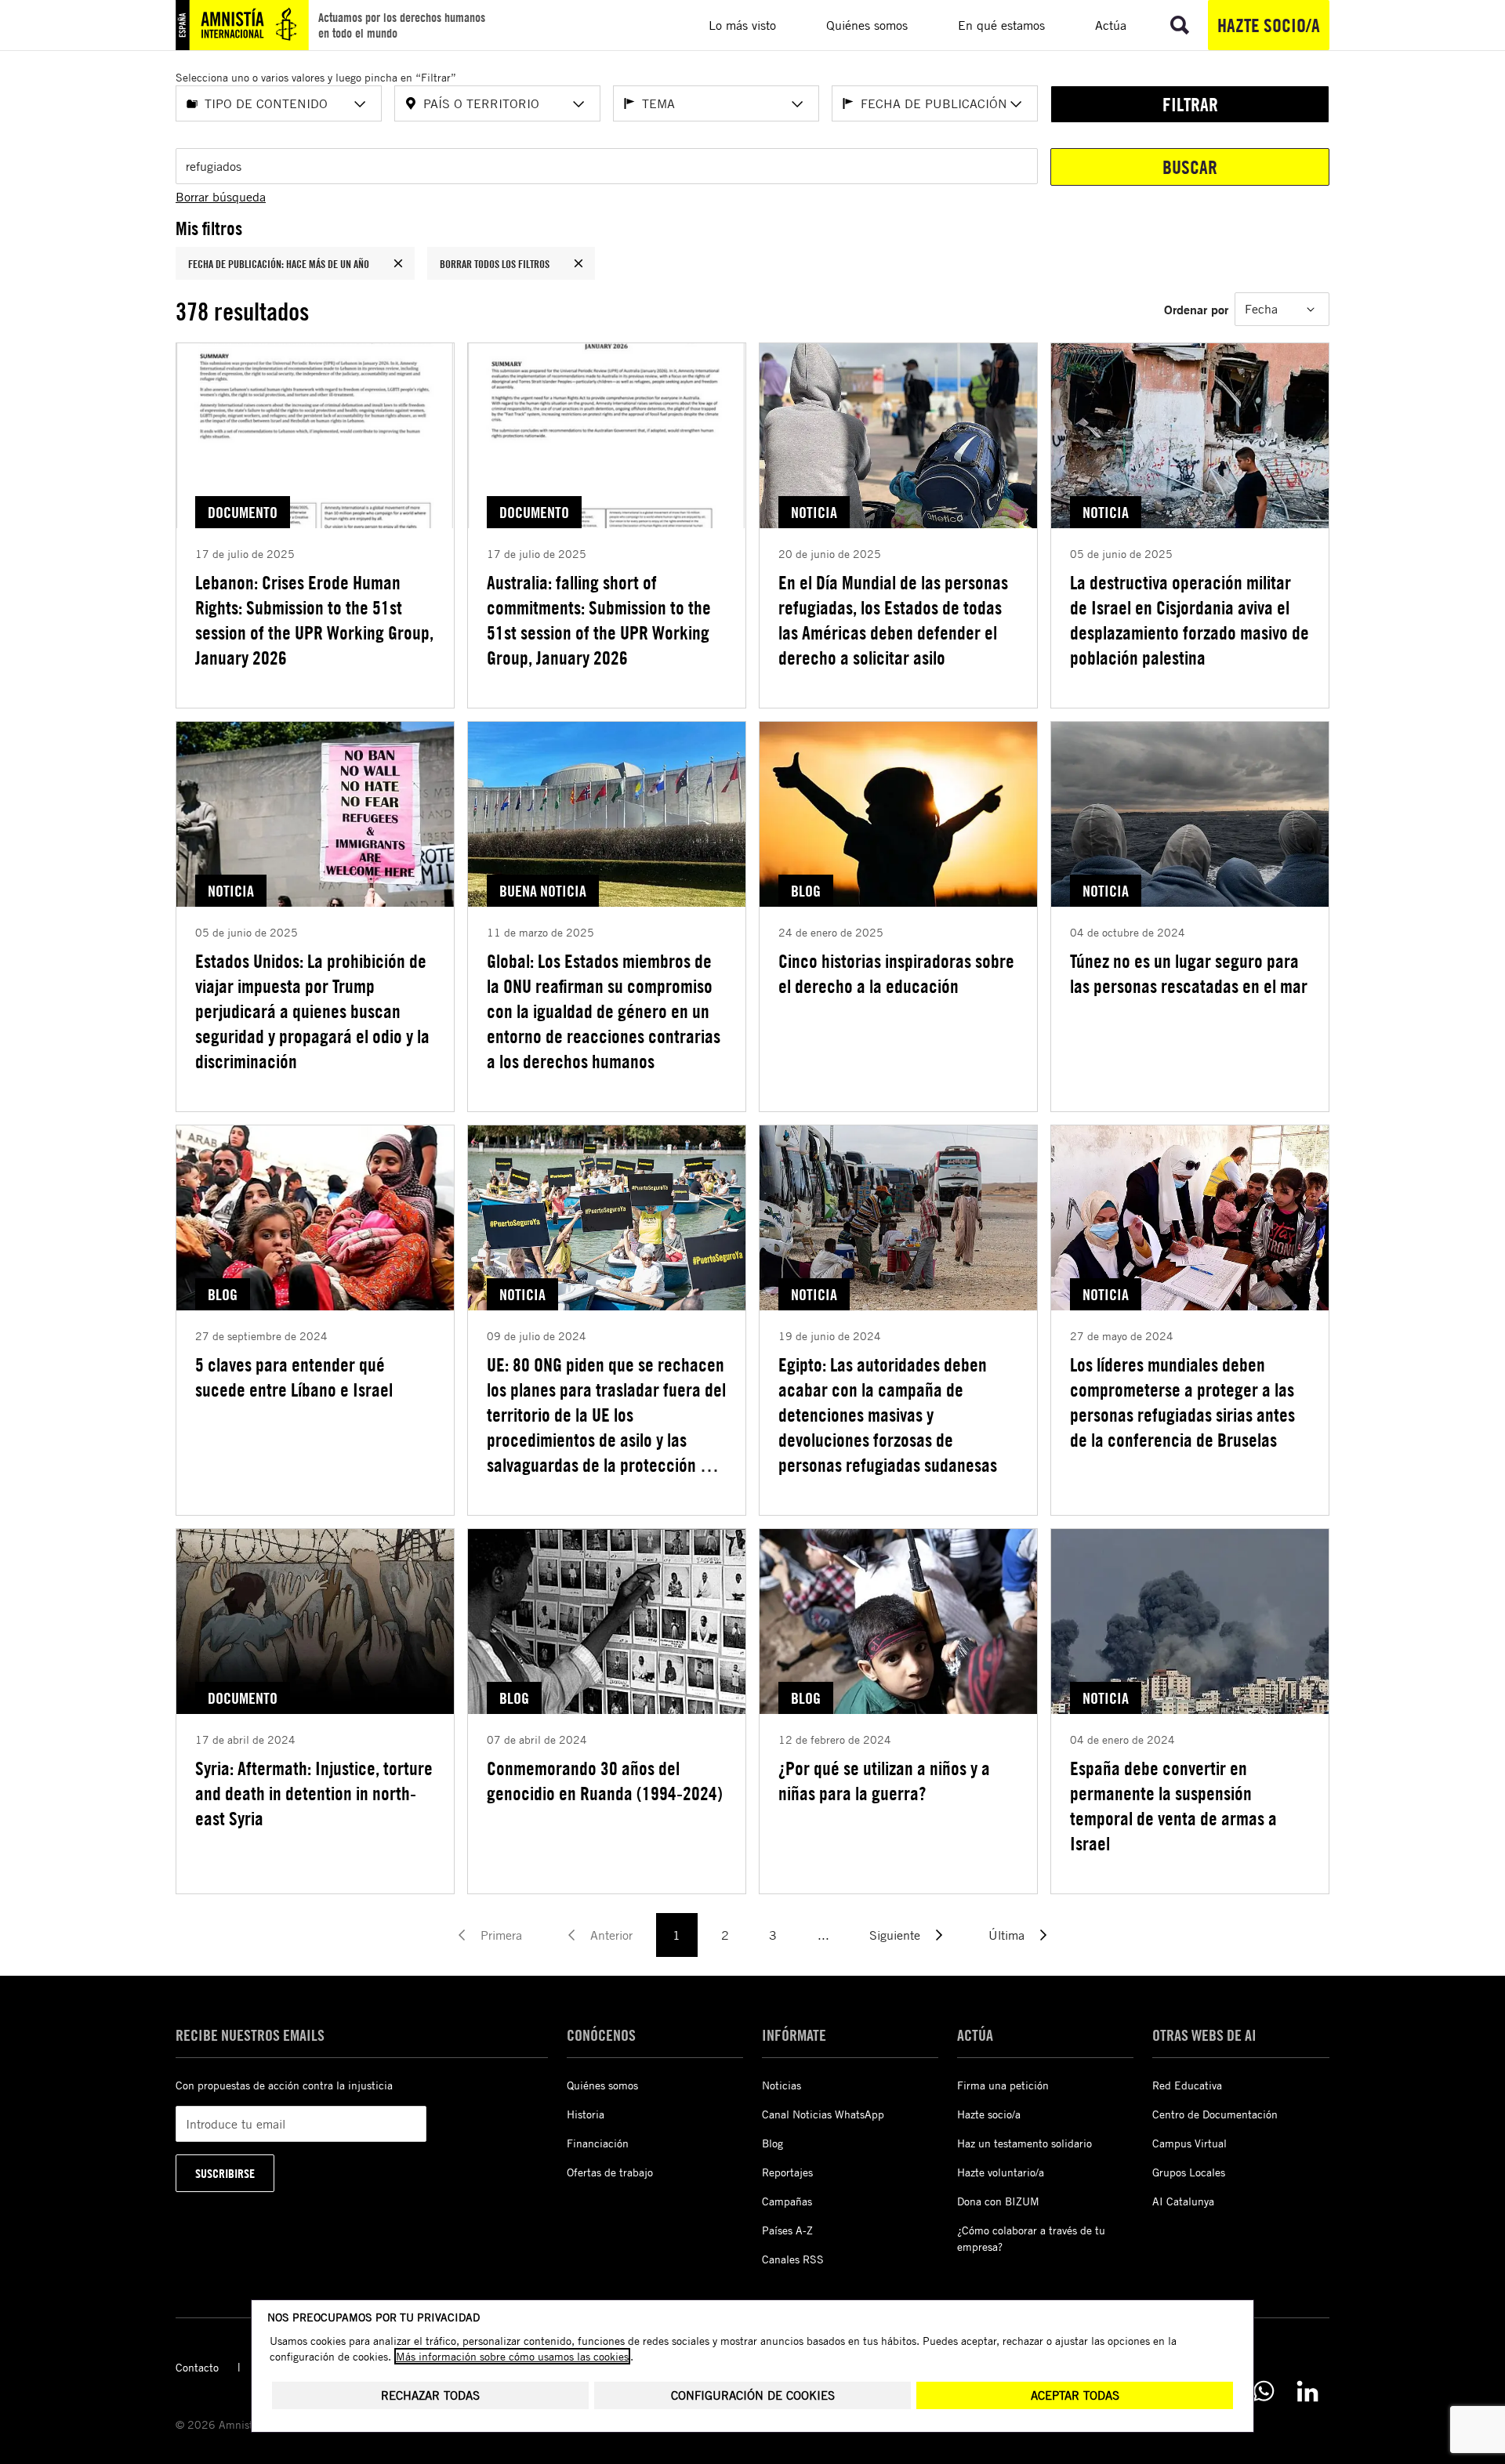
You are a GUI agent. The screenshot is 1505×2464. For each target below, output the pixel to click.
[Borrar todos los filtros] (578, 263)
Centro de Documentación (1215, 2114)
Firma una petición (1003, 2085)
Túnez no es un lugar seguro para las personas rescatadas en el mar (1189, 973)
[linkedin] (1307, 2391)
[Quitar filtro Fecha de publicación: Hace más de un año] (398, 263)
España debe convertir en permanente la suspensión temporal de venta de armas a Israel (1173, 1806)
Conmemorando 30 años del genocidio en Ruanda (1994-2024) (605, 1781)
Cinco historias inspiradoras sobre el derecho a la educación (896, 973)
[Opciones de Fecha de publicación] (1016, 104)
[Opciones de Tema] (797, 104)
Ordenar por (1196, 309)
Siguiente (895, 1935)
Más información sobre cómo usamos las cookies (512, 2356)
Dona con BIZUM (998, 2201)
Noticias (782, 2085)
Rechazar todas (430, 2395)
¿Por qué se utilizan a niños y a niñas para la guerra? (884, 1781)
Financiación (598, 2143)
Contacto (197, 2367)
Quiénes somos (602, 2085)
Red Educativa (1187, 2085)
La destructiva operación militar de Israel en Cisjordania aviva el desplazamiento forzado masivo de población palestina (1189, 620)
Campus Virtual (1189, 2143)
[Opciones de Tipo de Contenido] (360, 104)
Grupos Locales (1189, 2172)
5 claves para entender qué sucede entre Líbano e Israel (294, 1377)
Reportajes (787, 2172)
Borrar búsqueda (221, 197)
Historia (586, 2114)
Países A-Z (787, 2230)
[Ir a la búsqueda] (1180, 25)
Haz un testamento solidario (1024, 2143)
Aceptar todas (1075, 2395)
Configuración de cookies (753, 2395)
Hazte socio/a (1269, 25)
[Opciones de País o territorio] (578, 104)
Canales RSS (793, 2259)
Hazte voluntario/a (1001, 2172)
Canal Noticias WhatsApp (823, 2114)
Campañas (787, 2201)
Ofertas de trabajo (610, 2172)
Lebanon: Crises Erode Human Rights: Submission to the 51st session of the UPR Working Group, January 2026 (314, 620)
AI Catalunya (1183, 2201)
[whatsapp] (1264, 2391)
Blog (772, 2143)
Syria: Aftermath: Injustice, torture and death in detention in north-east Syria (314, 1793)
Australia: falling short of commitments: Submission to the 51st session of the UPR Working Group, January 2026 (599, 620)
